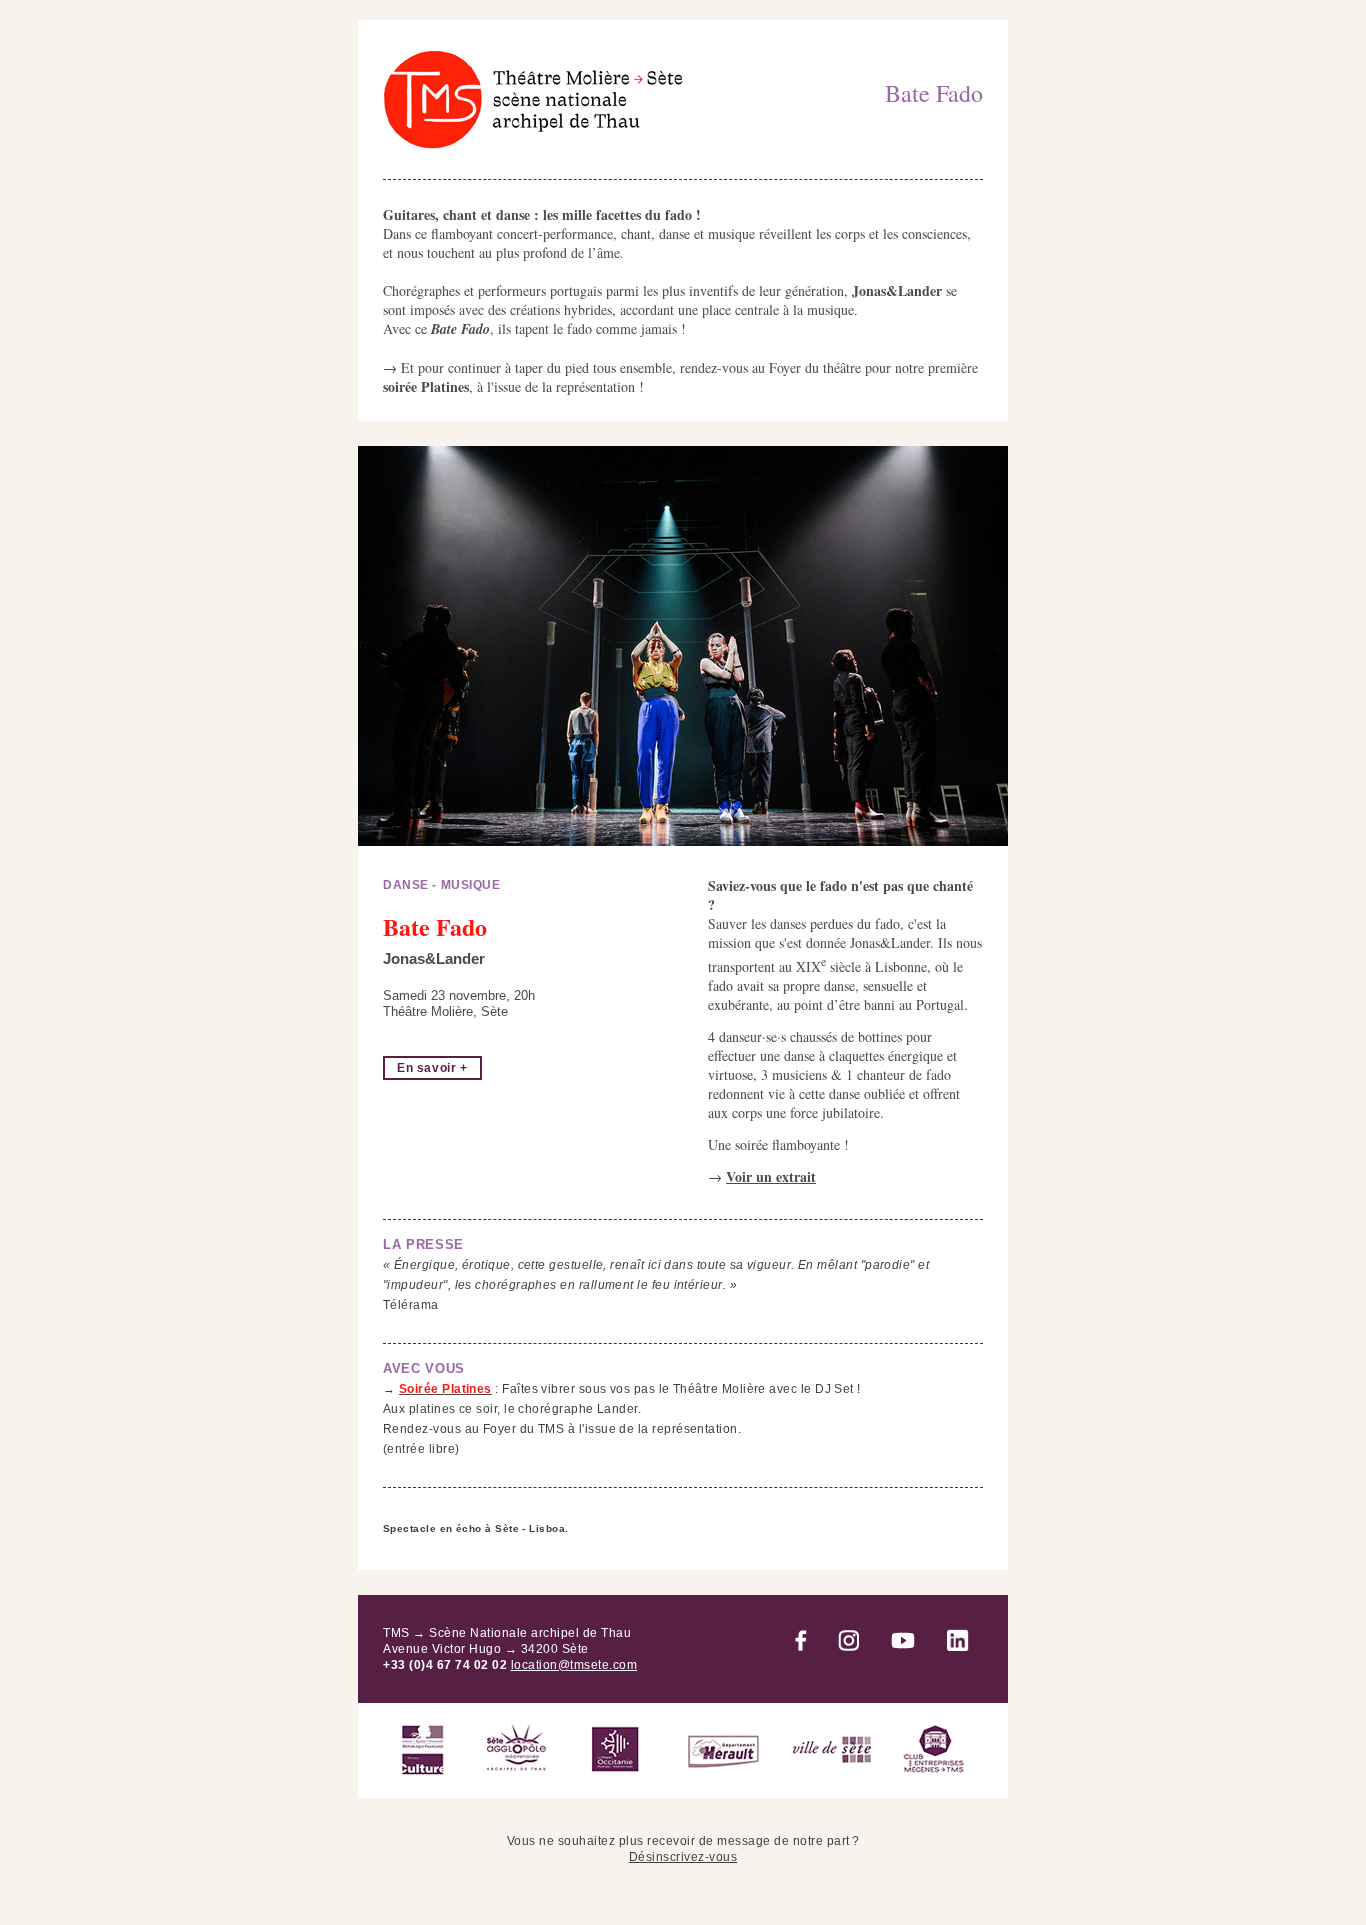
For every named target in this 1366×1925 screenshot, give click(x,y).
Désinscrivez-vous (683, 1857)
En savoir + (432, 1068)
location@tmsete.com (574, 1665)
